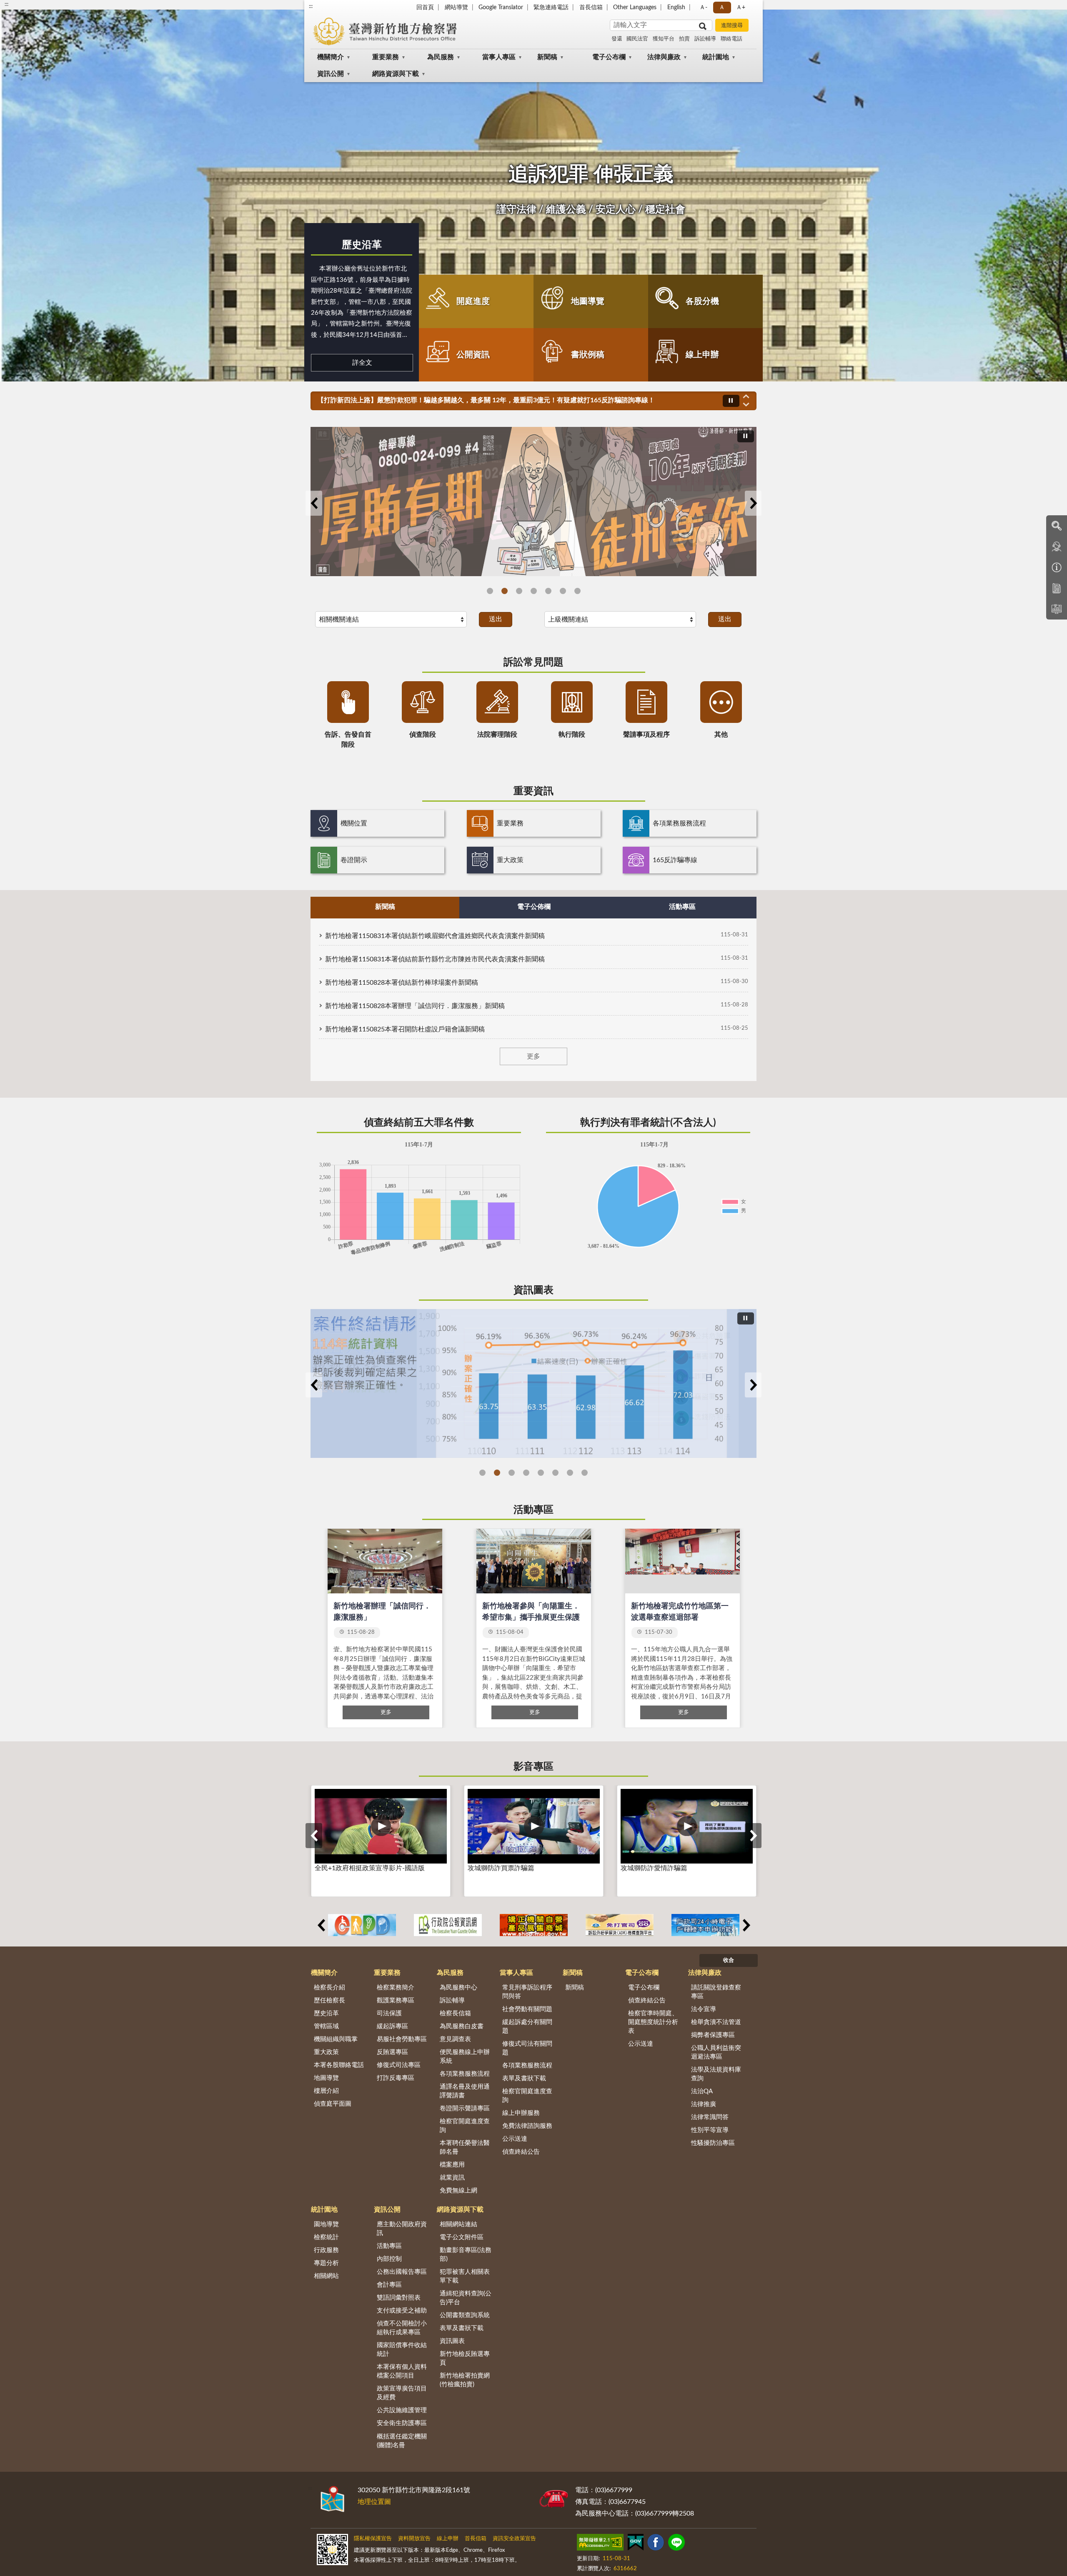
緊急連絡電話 (551, 8)
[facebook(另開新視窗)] (656, 2544)
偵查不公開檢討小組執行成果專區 (402, 2328)
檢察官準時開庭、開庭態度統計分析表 (653, 2022)
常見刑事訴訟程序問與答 (527, 1992)
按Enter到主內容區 (31, 7)
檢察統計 (326, 2237)
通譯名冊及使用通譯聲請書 (465, 2091)
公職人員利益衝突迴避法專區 (716, 2052)
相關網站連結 (458, 2224)
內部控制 (389, 2259)
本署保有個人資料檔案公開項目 (402, 2371)
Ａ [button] (722, 8)
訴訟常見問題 (533, 662)
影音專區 (533, 1767)
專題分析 (326, 2263)
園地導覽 (326, 2224)
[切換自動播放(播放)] (731, 401)
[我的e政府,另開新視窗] (636, 2544)
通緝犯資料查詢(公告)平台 (466, 2298)
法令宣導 (704, 2009)
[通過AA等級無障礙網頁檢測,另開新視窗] (600, 2544)
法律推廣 (704, 2104)
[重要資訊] (1057, 567)
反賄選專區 (392, 2052)
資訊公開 (331, 74)
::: (311, 6)
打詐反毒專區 (396, 2078)
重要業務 (386, 57)
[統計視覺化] (1057, 609)
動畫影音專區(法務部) (466, 2255)
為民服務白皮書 (462, 2026)
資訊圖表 (533, 1290)
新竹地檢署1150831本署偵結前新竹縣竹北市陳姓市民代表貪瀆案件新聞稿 (435, 959)
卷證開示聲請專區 (465, 2108)
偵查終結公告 (521, 2152)
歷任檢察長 (329, 2000)
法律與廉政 (664, 57)
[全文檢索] (1057, 526)
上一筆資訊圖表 (314, 1385)
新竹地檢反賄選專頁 (465, 2358)
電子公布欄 (609, 57)
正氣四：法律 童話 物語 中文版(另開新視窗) (577, 591)
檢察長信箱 (455, 2013)
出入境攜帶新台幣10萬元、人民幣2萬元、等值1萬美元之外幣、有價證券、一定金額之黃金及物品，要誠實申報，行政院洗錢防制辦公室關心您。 (523, 400)
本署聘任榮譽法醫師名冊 (465, 2147)
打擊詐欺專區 (563, 591)
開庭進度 (473, 301)
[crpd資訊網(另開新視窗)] (362, 1925)
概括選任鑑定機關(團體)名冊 (402, 2441)
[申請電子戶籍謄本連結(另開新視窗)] (705, 1925)
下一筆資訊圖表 (753, 1385)
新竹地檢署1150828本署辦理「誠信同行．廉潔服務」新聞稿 (415, 1006)
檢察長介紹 (329, 1988)
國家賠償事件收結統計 (402, 2350)
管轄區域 (326, 2026)
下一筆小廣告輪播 (746, 1925)
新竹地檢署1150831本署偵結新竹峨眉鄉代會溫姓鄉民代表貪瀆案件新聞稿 (435, 936)
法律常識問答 (710, 2117)
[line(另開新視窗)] (676, 2544)
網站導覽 (456, 8)
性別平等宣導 (710, 2130)
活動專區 (533, 1510)
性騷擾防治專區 (713, 2143)
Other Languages (635, 8)
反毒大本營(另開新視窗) (548, 591)
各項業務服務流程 (679, 823)
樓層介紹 (326, 2091)
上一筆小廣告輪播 (321, 1925)
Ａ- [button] (703, 8)
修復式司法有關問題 (527, 2048)
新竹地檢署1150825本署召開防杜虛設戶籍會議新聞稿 (405, 1029)
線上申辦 (702, 355)
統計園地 (716, 57)
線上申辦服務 (521, 2113)
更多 (533, 1056)
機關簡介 (331, 57)
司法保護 (389, 2013)
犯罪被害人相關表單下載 (465, 2276)
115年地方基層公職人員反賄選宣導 (490, 591)
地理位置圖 (374, 2502)
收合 (729, 1960)
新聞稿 (547, 57)
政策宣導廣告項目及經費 (402, 2393)
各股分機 (702, 301)
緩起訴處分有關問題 (527, 2027)
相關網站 (326, 2276)
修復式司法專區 (399, 2065)
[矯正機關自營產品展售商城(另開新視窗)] (534, 1925)
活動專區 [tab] (682, 907)
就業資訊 (452, 2178)
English (676, 8)
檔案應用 (452, 2165)
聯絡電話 (731, 39)
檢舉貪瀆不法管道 (716, 2022)
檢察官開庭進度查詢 (465, 2126)
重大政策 (510, 860)
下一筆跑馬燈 (746, 405)
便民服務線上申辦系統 (465, 2057)
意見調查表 (455, 2039)
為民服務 (441, 57)
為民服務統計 (555, 1473)
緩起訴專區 (392, 2026)
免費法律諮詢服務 (527, 2126)
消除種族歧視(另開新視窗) (519, 591)
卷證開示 (354, 860)
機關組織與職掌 (336, 2039)
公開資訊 (473, 355)
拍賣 (684, 39)
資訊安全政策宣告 (514, 2539)
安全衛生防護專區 (402, 2423)
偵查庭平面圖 (333, 2104)
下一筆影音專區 (753, 1836)
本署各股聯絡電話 (339, 2065)
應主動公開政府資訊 (402, 2229)
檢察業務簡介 (396, 1988)
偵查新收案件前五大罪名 (541, 1473)
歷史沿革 (362, 245)
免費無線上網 (458, 2191)
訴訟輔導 (705, 39)
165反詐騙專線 (675, 860)
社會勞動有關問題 (527, 2009)
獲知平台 (664, 39)
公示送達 (515, 2139)
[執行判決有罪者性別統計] (533, 1383)
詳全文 (362, 363)
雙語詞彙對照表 (399, 2298)
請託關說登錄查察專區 (716, 1992)
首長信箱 (591, 8)
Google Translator (501, 8)
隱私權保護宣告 (373, 2539)
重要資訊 (533, 791)
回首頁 (425, 8)
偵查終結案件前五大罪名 (526, 1473)
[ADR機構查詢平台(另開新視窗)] (620, 1925)
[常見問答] (1057, 547)
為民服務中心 (458, 1988)
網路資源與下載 (396, 74)
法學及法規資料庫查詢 (716, 2074)
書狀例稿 (588, 355)
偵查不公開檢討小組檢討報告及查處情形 (585, 1473)
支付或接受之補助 (402, 2311)
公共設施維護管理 (402, 2410)
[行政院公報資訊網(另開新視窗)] (448, 1925)
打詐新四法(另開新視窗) (534, 591)
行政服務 (326, 2250)
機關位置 (354, 823)
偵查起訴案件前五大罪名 (482, 1473)
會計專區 (389, 2285)
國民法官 (637, 39)
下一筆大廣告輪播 (753, 503)
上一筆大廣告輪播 (314, 503)
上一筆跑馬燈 (746, 396)
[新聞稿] (1057, 588)
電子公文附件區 (462, 2237)
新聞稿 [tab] (385, 907)
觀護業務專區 (396, 2000)
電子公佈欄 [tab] (534, 907)
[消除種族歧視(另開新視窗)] (533, 501)
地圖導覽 (588, 301)
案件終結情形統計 (497, 1473)
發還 (617, 39)
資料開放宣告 (414, 2539)
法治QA (702, 2091)
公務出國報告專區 (402, 2272)
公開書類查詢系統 (465, 2315)
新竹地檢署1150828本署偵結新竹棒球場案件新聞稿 (402, 983)
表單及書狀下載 (524, 2078)
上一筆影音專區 (314, 1836)
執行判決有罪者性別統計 (512, 1473)
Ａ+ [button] (741, 8)
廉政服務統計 (570, 1473)
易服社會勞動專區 (402, 2039)
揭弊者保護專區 (713, 2035)
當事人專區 (499, 57)
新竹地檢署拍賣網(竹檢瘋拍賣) (465, 2380)
